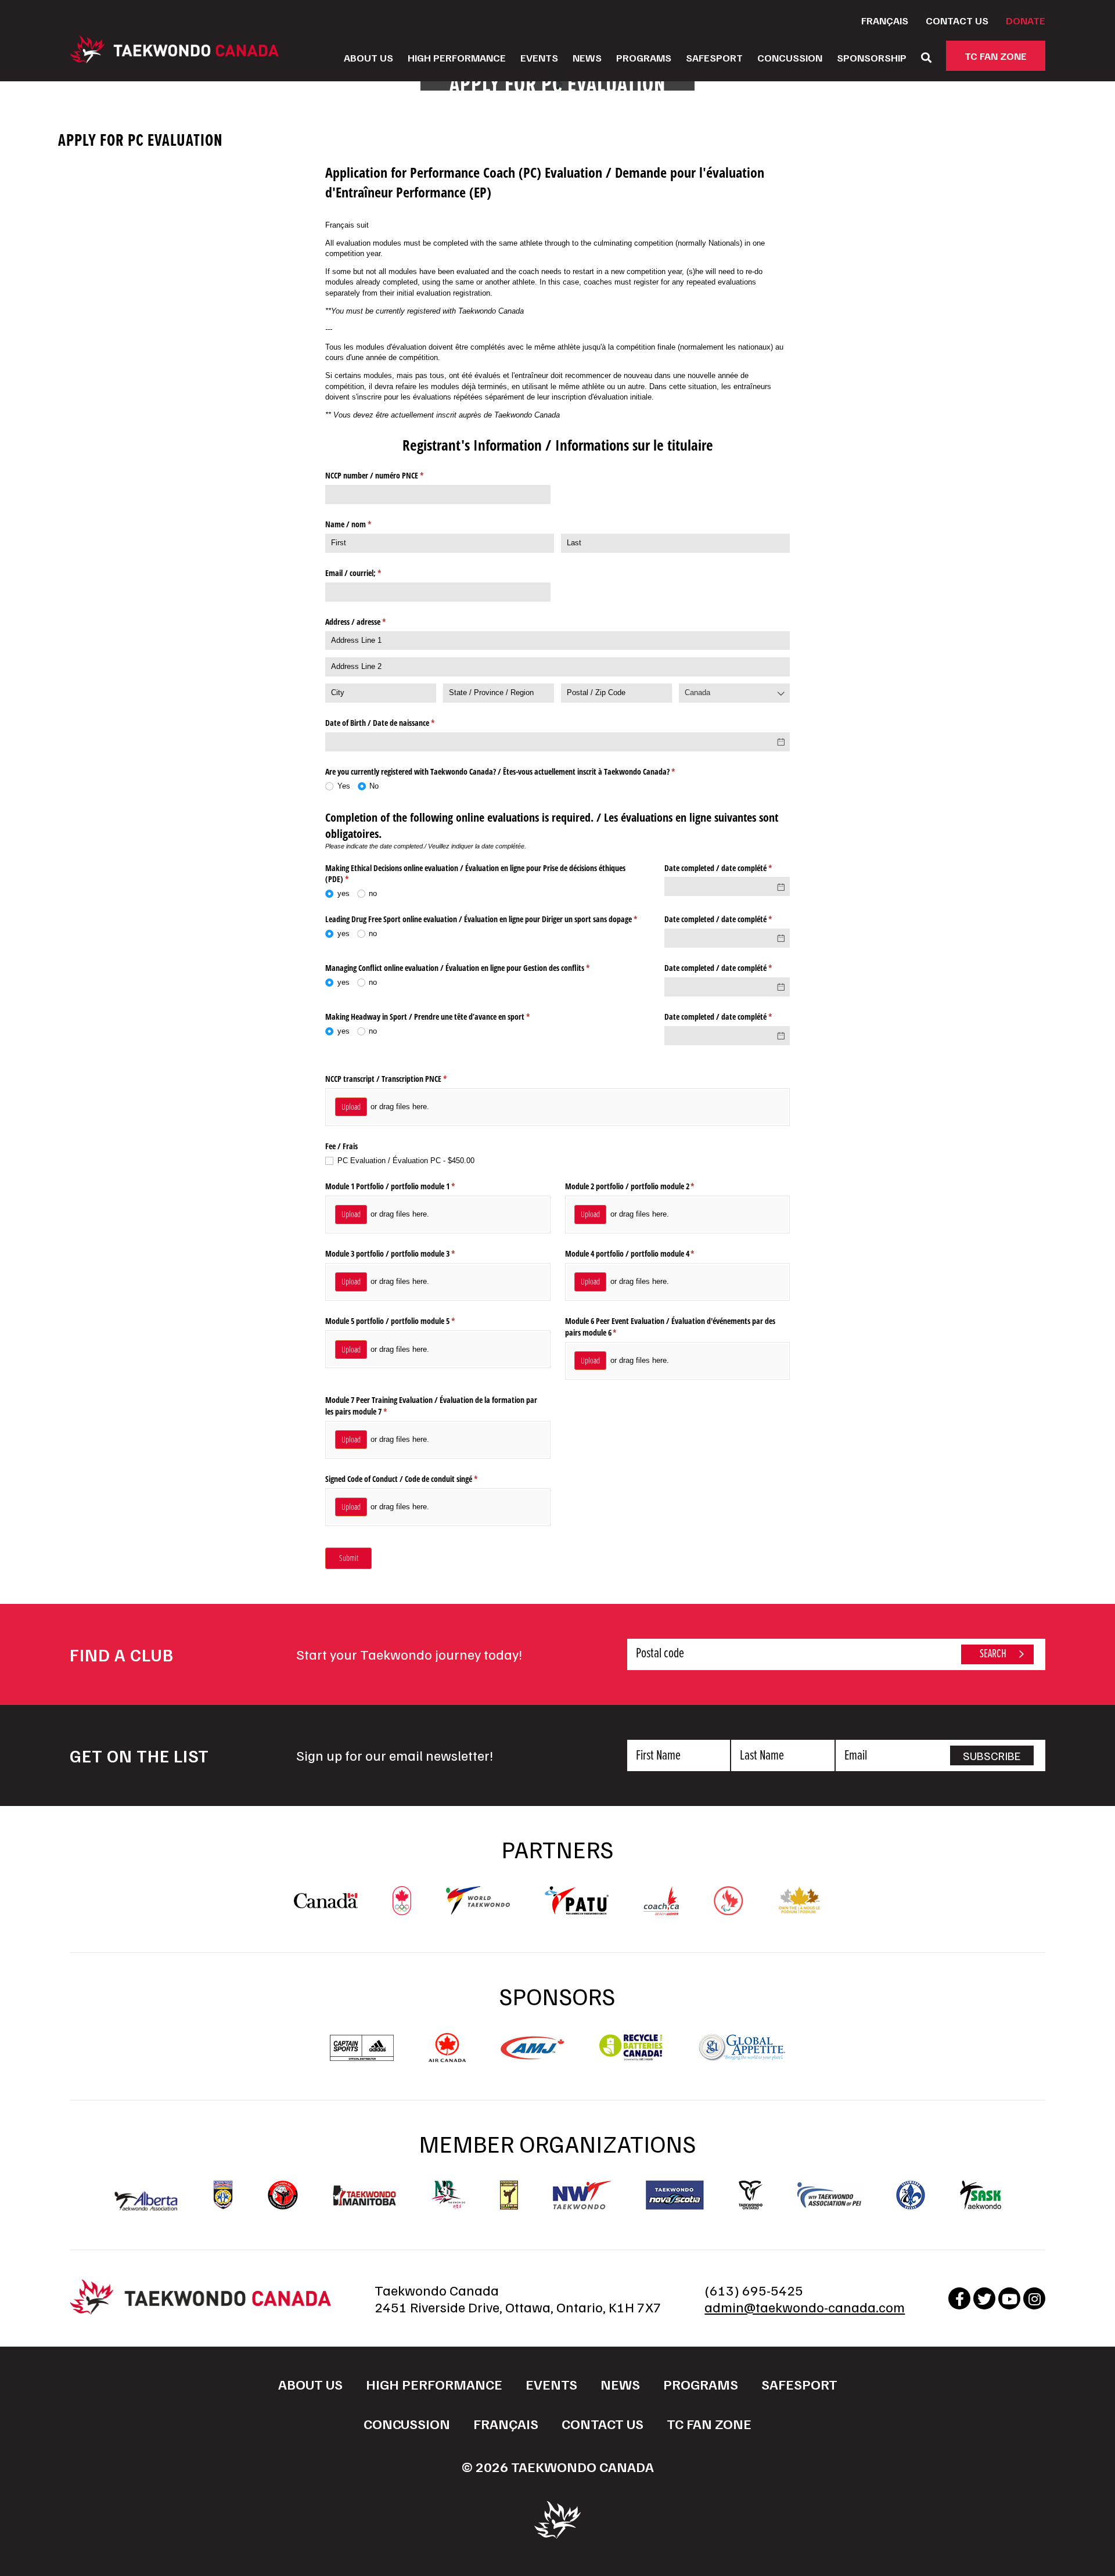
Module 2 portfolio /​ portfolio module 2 (643, 1186)
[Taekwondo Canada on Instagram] (1034, 2298)
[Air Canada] (447, 2056)
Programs (644, 57)
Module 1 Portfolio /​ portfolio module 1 (404, 1186)
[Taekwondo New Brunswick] (448, 2195)
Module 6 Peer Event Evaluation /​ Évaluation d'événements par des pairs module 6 (670, 1327)
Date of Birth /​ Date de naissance (393, 723)
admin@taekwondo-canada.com (805, 2307)
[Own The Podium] (799, 1909)
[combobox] (734, 693)
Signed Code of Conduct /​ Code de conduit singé (415, 1479)
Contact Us (957, 20)
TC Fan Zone (996, 56)
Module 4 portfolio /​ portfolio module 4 (643, 1253)
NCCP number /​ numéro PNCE (388, 475)
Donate (1026, 20)
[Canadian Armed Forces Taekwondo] (283, 2195)
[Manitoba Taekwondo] (365, 2195)
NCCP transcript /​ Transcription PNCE (400, 1079)
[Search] (926, 57)
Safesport (714, 57)
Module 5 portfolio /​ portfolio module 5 (404, 1321)
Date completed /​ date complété (727, 868)
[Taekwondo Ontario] (751, 2195)
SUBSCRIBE (992, 1755)
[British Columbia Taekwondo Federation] (223, 2195)
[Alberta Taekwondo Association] (146, 2205)
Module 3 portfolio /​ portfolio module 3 (404, 1253)
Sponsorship (872, 57)
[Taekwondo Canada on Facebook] (959, 2298)
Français (885, 20)
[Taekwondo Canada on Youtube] (1009, 2298)
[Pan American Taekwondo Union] (577, 1909)
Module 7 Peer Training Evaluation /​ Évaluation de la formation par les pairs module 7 (431, 1406)
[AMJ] (533, 2054)
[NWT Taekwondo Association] (582, 2195)
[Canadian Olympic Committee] (402, 1909)
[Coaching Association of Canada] (661, 1909)
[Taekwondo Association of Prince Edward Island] (829, 2195)
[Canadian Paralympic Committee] (728, 1909)
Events (539, 57)
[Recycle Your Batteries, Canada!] (631, 2056)
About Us (368, 57)
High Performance (457, 57)
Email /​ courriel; (367, 573)
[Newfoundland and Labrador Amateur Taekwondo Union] (509, 2195)
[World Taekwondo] (478, 1909)
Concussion (790, 57)
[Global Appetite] (742, 2056)
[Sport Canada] (326, 1902)
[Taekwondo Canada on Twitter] (984, 2298)
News (587, 57)
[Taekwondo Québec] (911, 2195)
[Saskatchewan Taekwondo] (981, 2195)
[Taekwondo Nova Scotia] (675, 2195)
